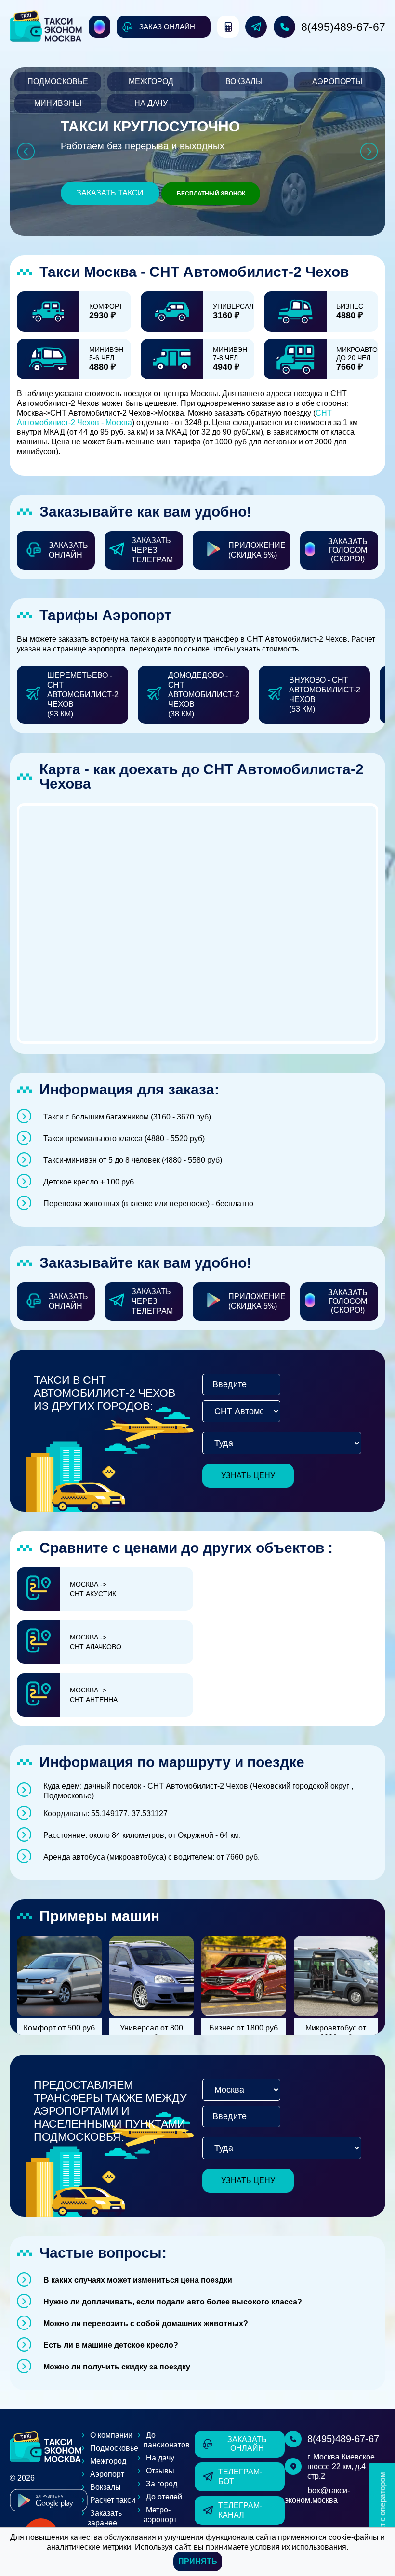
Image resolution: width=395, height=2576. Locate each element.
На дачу (151, 103)
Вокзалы (244, 82)
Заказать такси (110, 193)
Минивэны (58, 103)
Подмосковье (58, 82)
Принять (198, 2561)
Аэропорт (107, 2474)
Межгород (151, 82)
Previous (26, 151)
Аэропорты (337, 82)
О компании (111, 2435)
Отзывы (160, 2471)
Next (369, 151)
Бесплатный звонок (211, 194)
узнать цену (248, 1476)
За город (162, 2484)
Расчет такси (113, 2500)
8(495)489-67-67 (343, 27)
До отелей (164, 2497)
